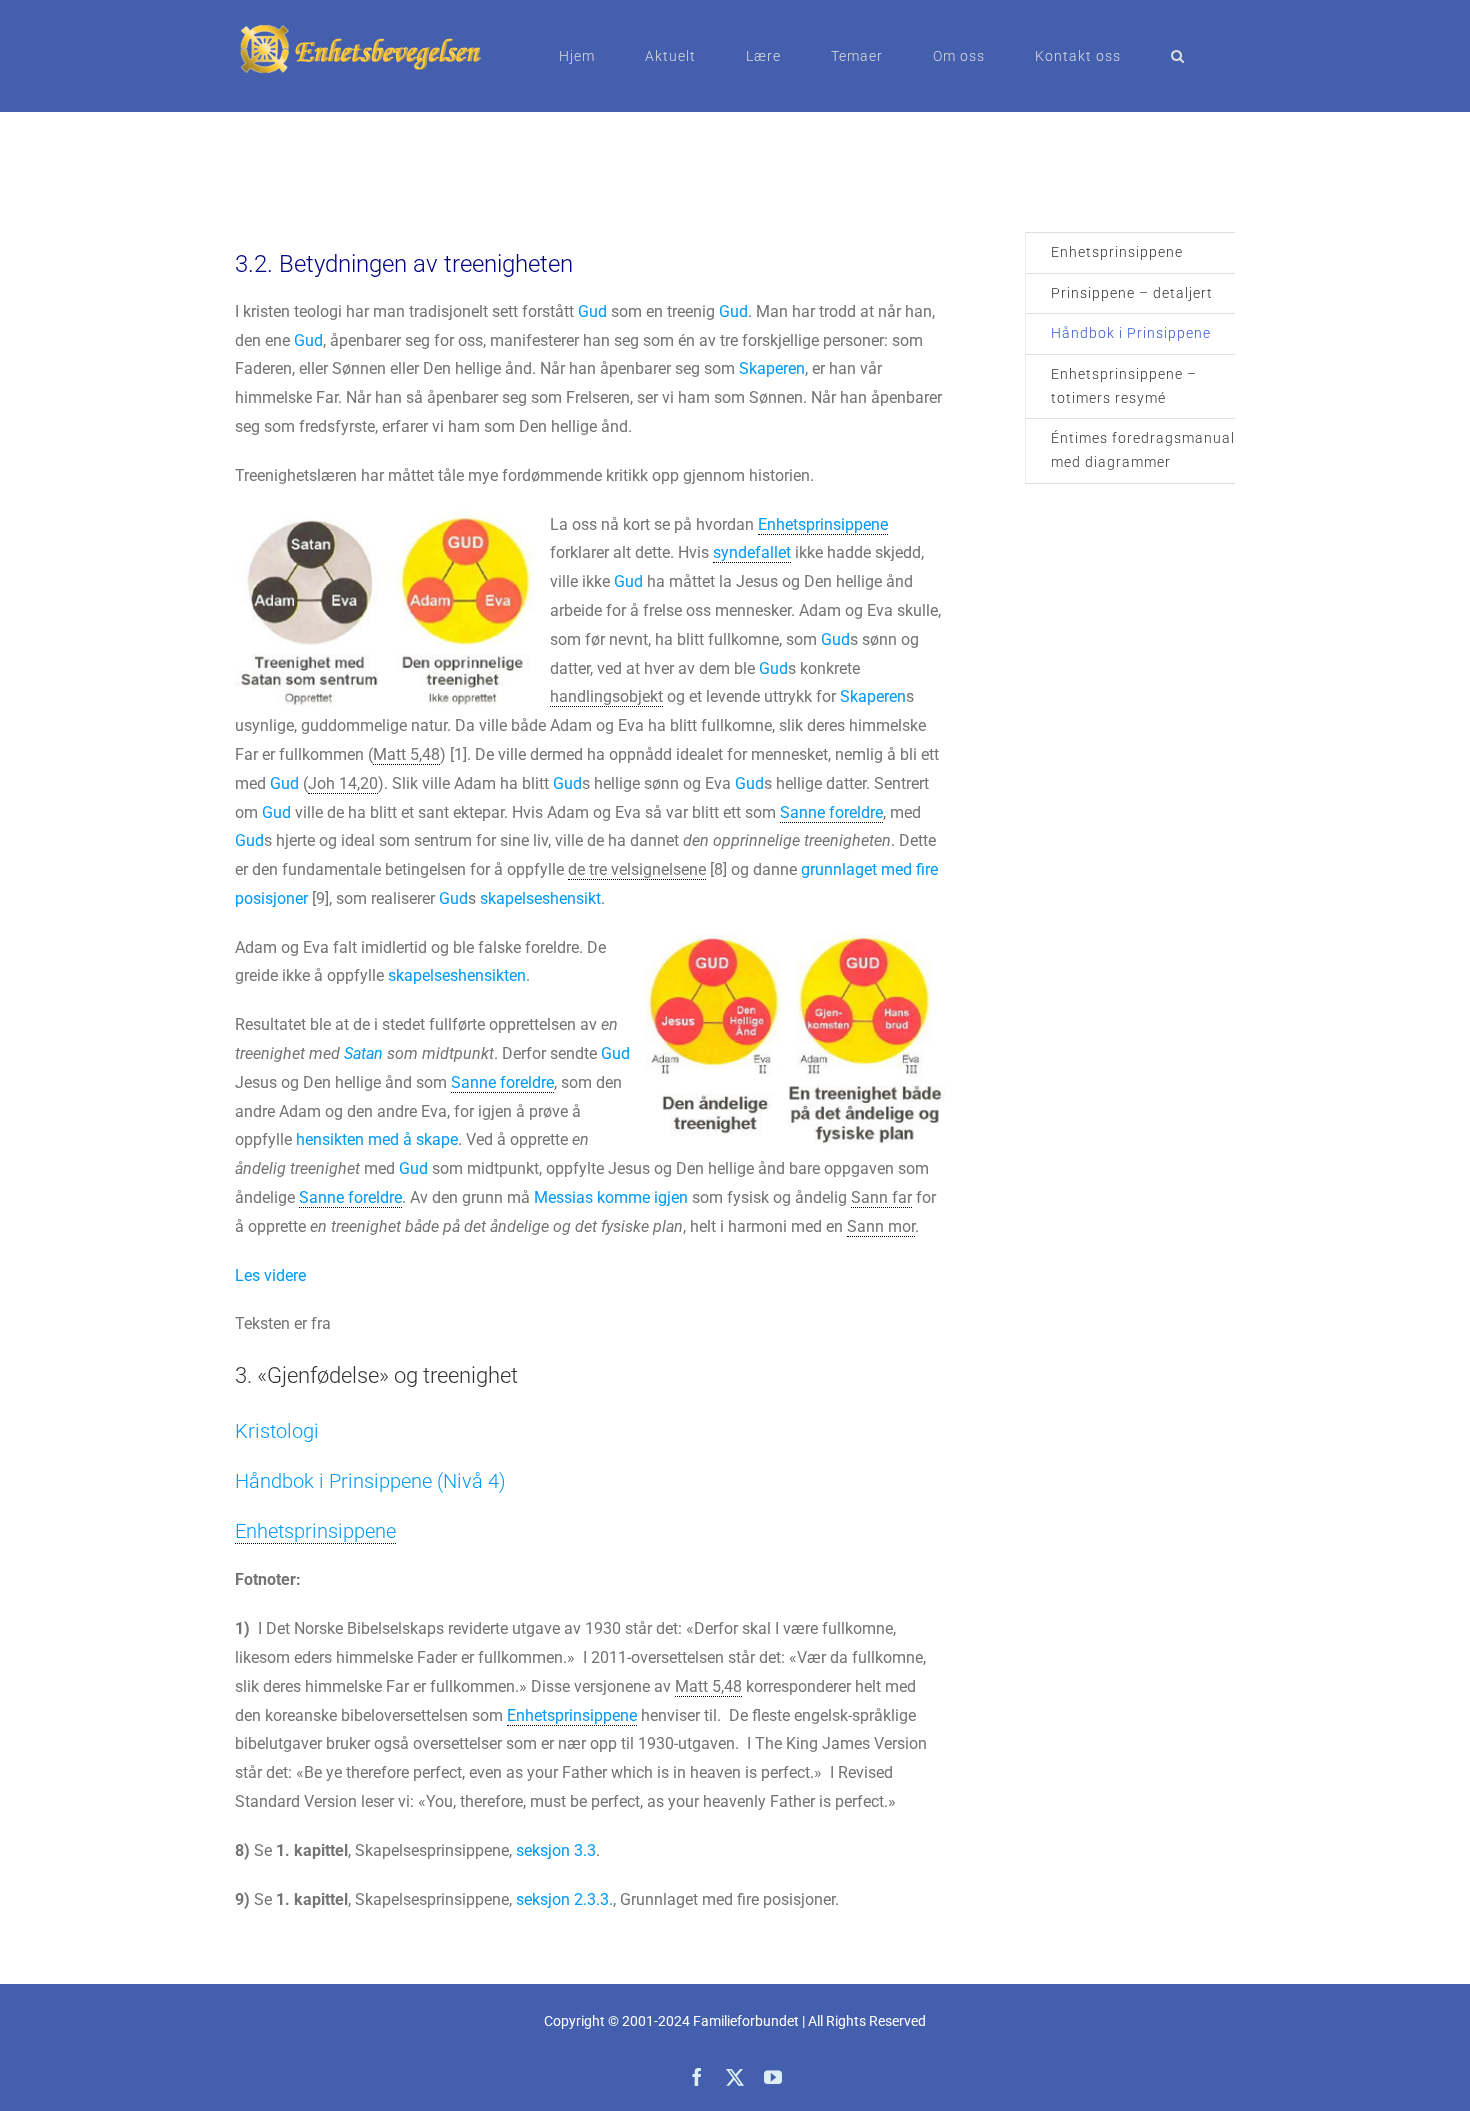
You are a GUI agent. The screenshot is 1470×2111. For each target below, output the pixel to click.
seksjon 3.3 (556, 1850)
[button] (1178, 56)
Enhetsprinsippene (1117, 252)
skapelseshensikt (540, 898)
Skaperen (772, 368)
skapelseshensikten (457, 975)
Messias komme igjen (611, 1197)
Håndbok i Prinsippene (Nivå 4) (370, 1481)
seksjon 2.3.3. (564, 1899)
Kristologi (277, 1431)
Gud (592, 311)
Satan (363, 1053)
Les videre (270, 1275)
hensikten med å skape (377, 1139)
